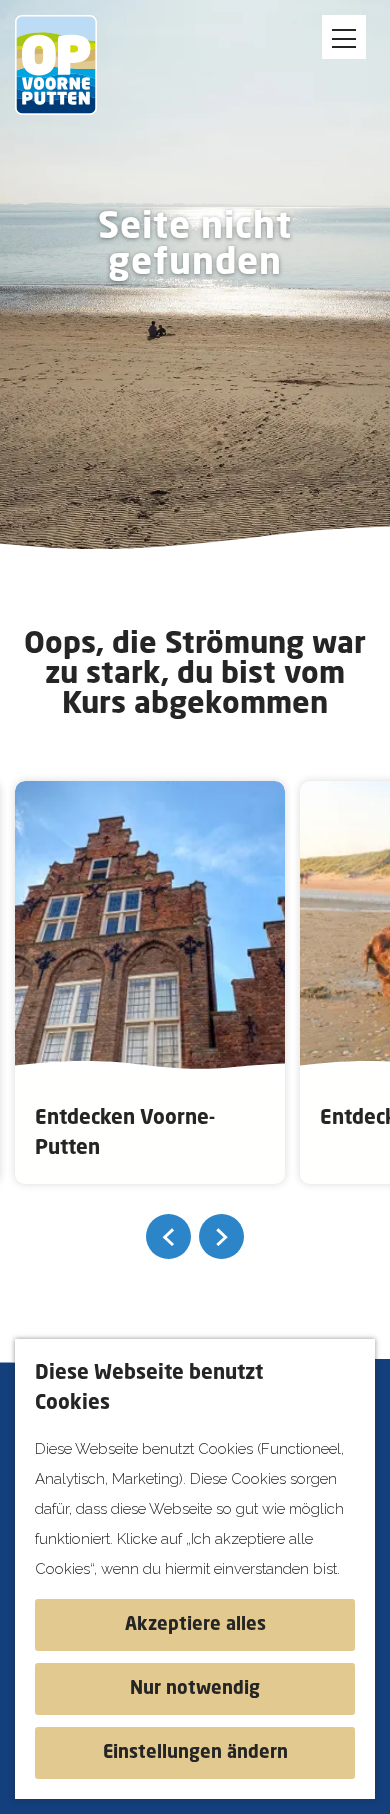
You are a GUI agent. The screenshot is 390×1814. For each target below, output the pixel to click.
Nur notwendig (195, 1689)
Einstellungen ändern (195, 1753)
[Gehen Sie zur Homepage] (70, 65)
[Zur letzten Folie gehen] (168, 1236)
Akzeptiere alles (195, 1625)
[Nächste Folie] (221, 1236)
